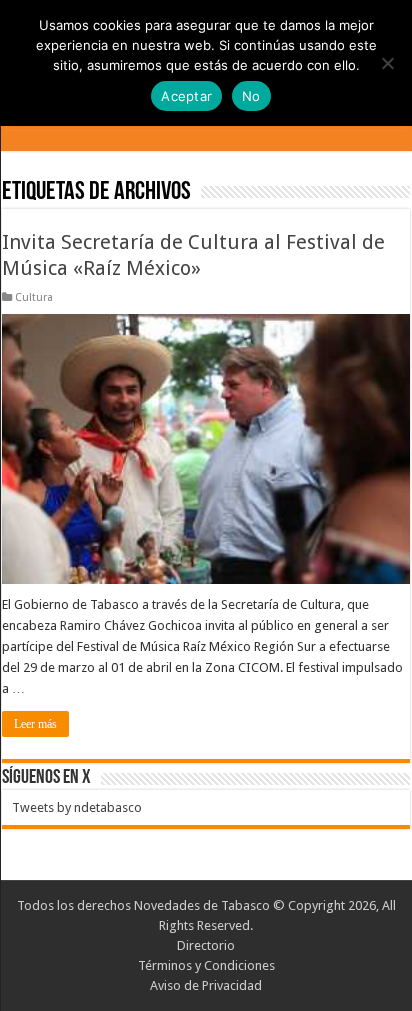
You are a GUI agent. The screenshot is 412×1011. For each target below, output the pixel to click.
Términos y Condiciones (206, 965)
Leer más (35, 724)
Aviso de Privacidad (206, 985)
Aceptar (186, 96)
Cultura (34, 297)
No (251, 96)
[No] (387, 63)
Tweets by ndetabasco (77, 807)
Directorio (206, 945)
